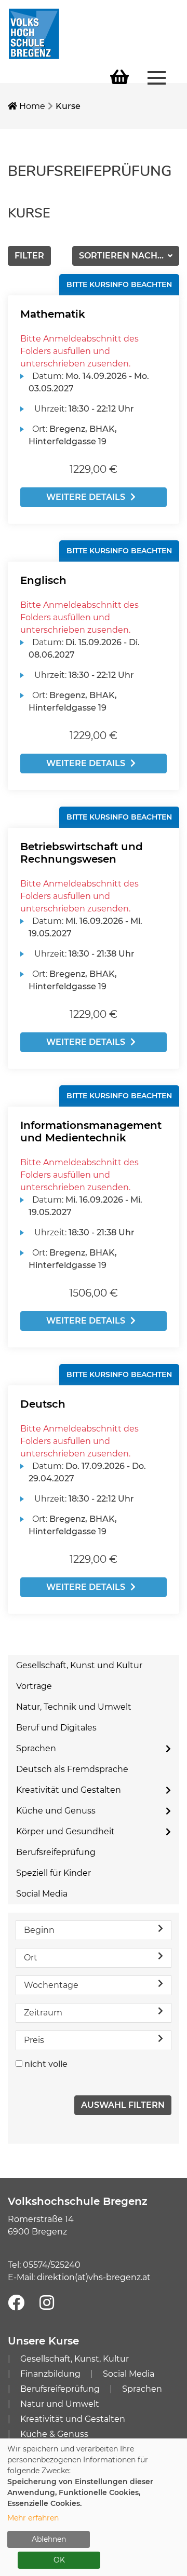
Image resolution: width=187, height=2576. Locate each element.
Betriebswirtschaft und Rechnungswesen (82, 853)
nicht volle (46, 2064)
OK (59, 2560)
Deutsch (43, 1404)
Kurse (68, 106)
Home (31, 106)
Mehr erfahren (33, 2518)
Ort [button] (31, 1958)
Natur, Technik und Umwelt (74, 1707)
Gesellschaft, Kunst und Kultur (79, 1665)
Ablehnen (49, 2539)
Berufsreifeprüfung (56, 1852)
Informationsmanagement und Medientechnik (91, 1132)
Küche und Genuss (56, 1811)
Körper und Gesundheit (65, 1831)
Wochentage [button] (51, 1985)
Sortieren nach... (122, 256)
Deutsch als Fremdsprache (72, 1769)
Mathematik (53, 314)
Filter (29, 256)
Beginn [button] (39, 1930)
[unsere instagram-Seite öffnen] (47, 2303)
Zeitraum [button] (43, 2013)
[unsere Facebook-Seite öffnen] (16, 2303)
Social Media (42, 1894)
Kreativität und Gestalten (69, 1790)
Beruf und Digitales (56, 1728)
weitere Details (86, 497)
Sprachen (36, 1748)
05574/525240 (52, 2265)
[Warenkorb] (119, 78)
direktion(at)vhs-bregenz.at (94, 2277)
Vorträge (34, 1686)
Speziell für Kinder (54, 1873)
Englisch (43, 580)
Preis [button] (34, 2040)
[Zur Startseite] (34, 33)
